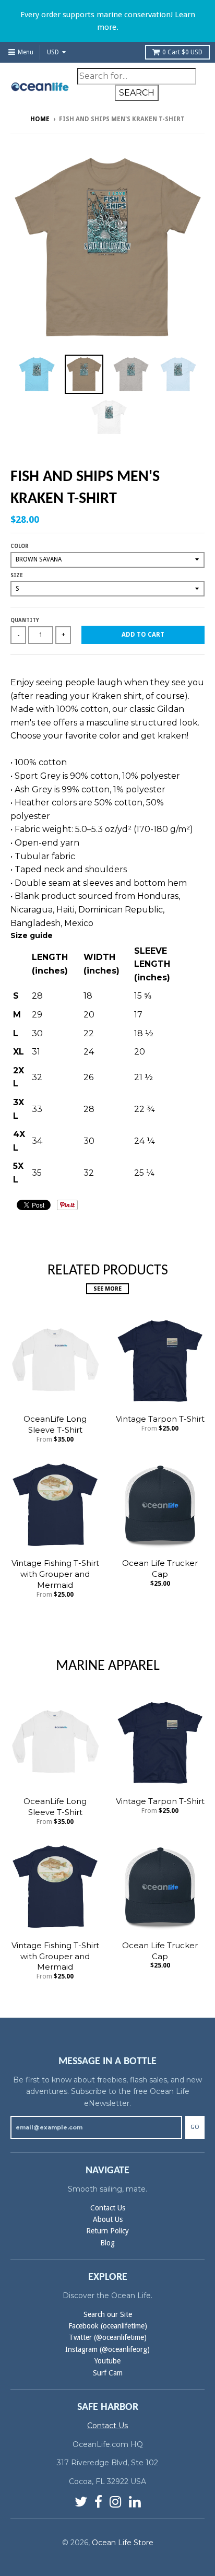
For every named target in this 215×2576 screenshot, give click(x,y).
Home (40, 119)
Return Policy (107, 2231)
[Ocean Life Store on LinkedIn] (135, 2502)
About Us (108, 2219)
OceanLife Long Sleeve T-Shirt (55, 1424)
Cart (182, 52)
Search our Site (108, 2314)
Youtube (107, 2361)
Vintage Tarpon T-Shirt (160, 1419)
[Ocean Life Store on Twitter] (81, 2502)
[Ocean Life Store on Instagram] (116, 2502)
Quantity (25, 620)
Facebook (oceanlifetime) (108, 2326)
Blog (107, 2243)
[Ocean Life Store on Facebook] (98, 2502)
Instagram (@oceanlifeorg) (107, 2349)
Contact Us (108, 2208)
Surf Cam (108, 2373)
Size (17, 575)
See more (107, 1289)
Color (19, 546)
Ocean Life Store (123, 2543)
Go (195, 2127)
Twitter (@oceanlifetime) (108, 2337)
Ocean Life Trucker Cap (160, 1568)
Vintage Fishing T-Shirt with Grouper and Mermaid (55, 1574)
